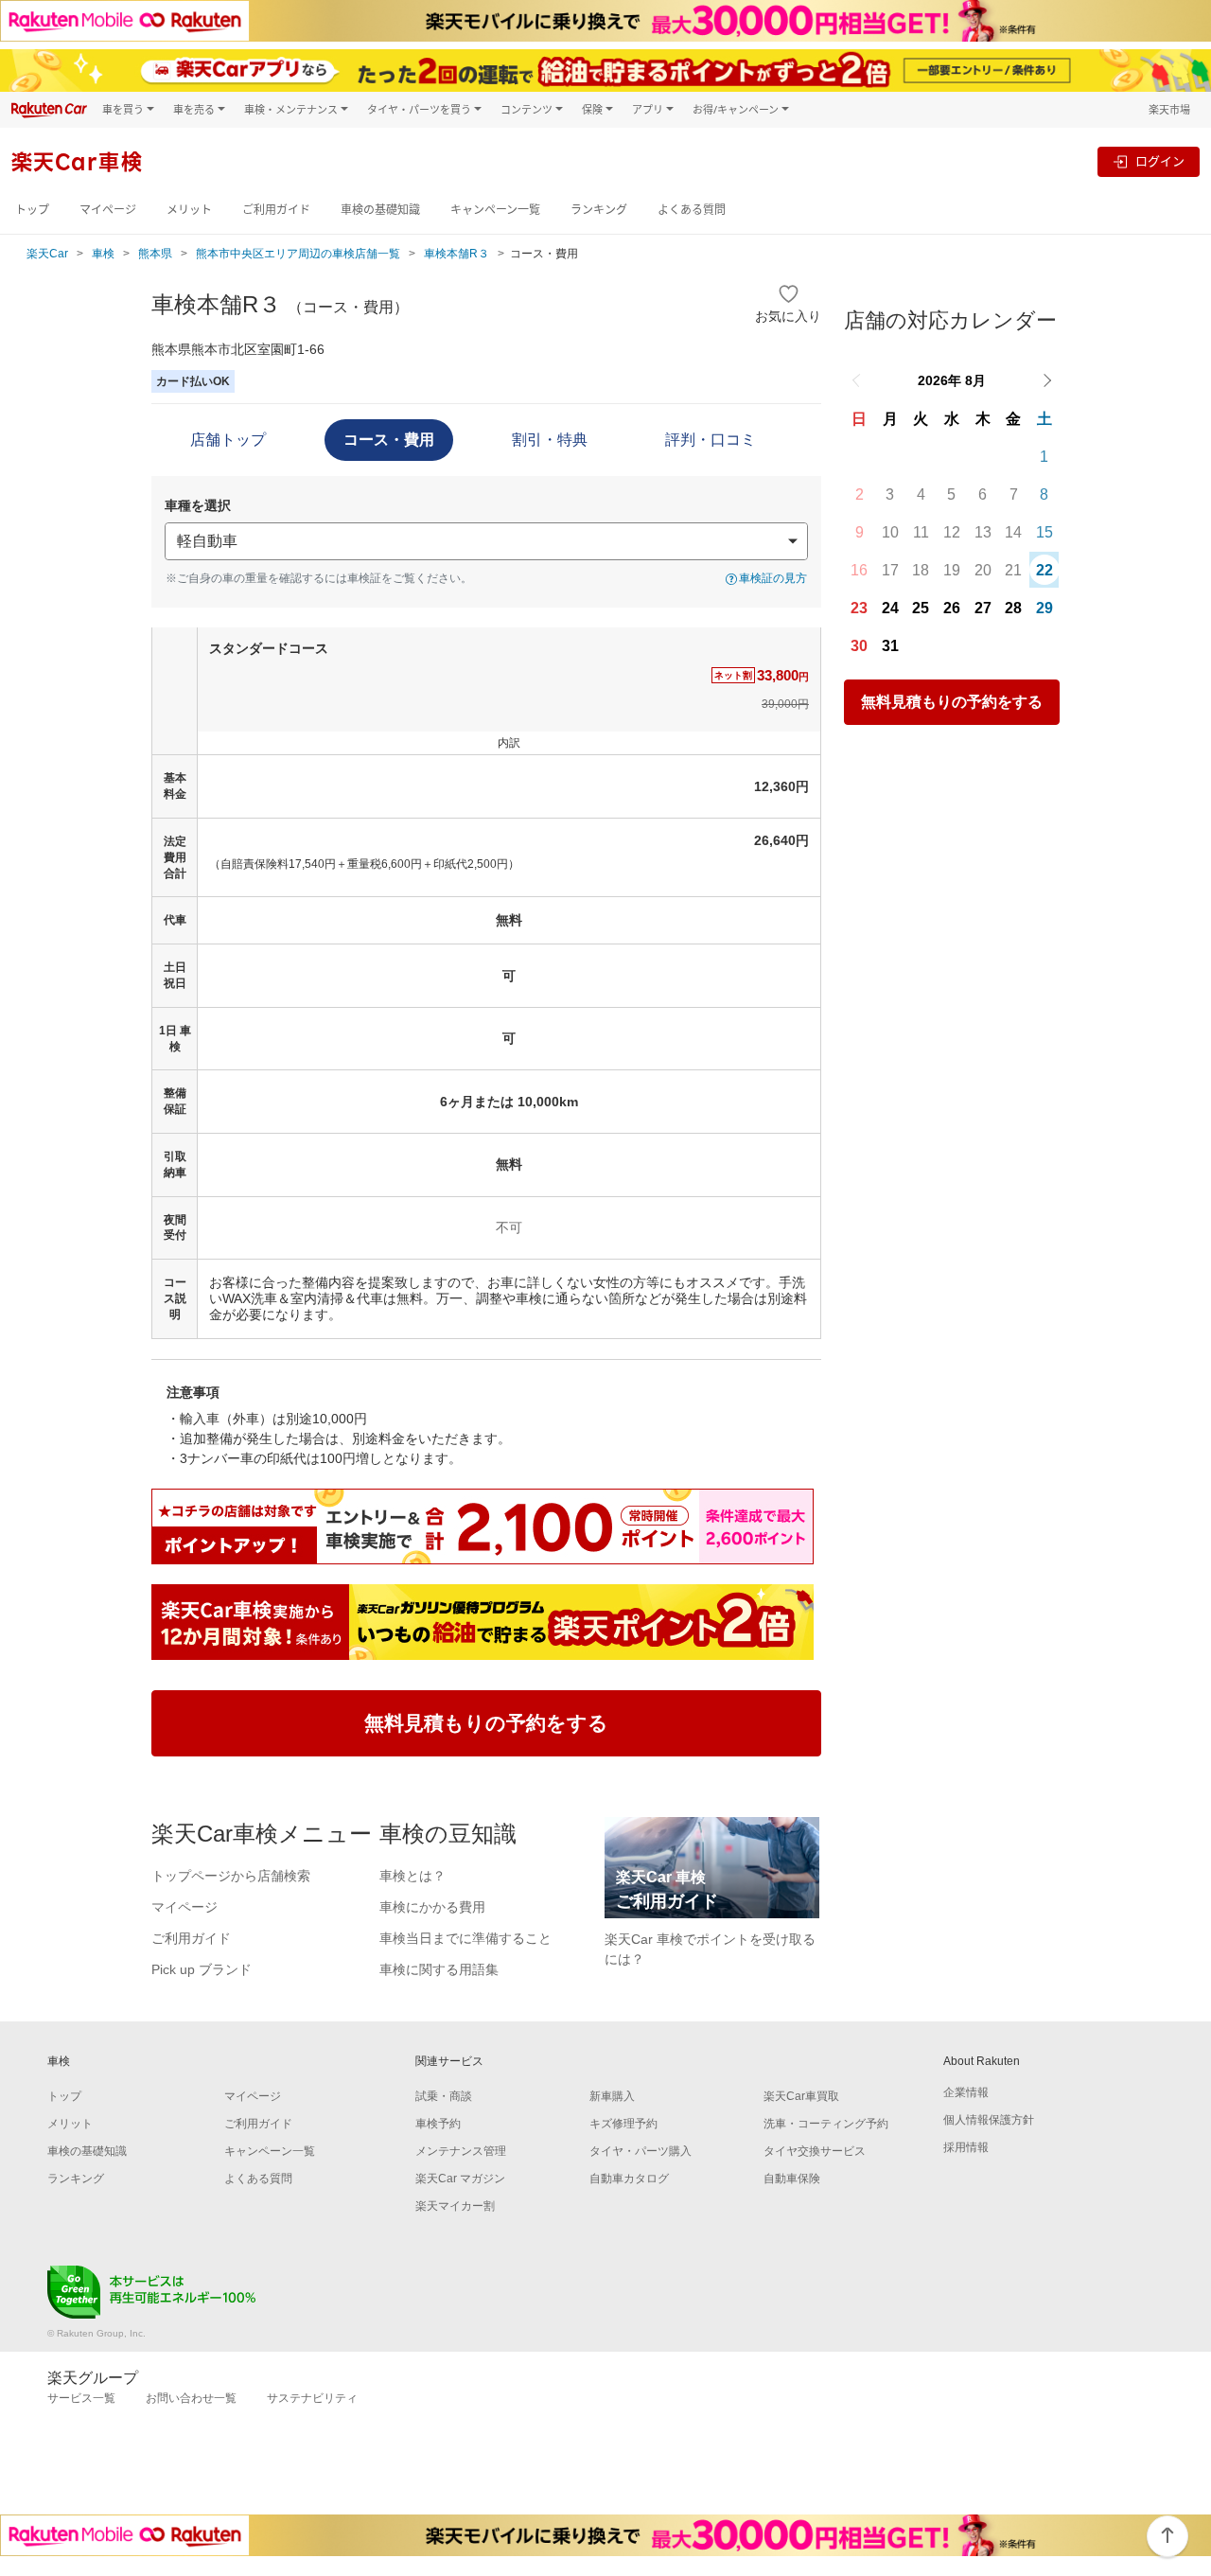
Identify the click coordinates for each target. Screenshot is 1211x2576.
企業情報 (966, 2092)
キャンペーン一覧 (495, 210)
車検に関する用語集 (439, 1969)
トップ (32, 210)
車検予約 (438, 2124)
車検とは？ (412, 1876)
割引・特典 (550, 440)
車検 (103, 254)
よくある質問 (692, 210)
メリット (189, 210)
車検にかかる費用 (432, 1907)
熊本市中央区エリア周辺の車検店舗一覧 (298, 254)
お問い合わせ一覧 (191, 2398)
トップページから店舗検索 (231, 1876)
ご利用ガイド (276, 210)
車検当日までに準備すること (465, 1938)
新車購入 (612, 2096)
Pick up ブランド (202, 1969)
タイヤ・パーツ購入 (641, 2151)
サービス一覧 (81, 2398)
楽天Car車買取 (801, 2096)
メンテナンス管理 (461, 2151)
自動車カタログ (629, 2179)
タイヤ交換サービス (815, 2151)
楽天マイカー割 (455, 2206)
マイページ (108, 210)
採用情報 (966, 2147)
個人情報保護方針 (989, 2120)
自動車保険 (792, 2179)
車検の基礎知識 (380, 210)
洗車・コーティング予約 (826, 2124)
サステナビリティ (312, 2398)
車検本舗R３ (456, 254)
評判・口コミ (711, 440)
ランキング (599, 210)
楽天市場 (1169, 109)
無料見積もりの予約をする (952, 702)
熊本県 (155, 254)
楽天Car (47, 254)
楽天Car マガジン (460, 2179)
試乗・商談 (444, 2096)
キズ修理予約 (623, 2124)
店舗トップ (228, 440)
